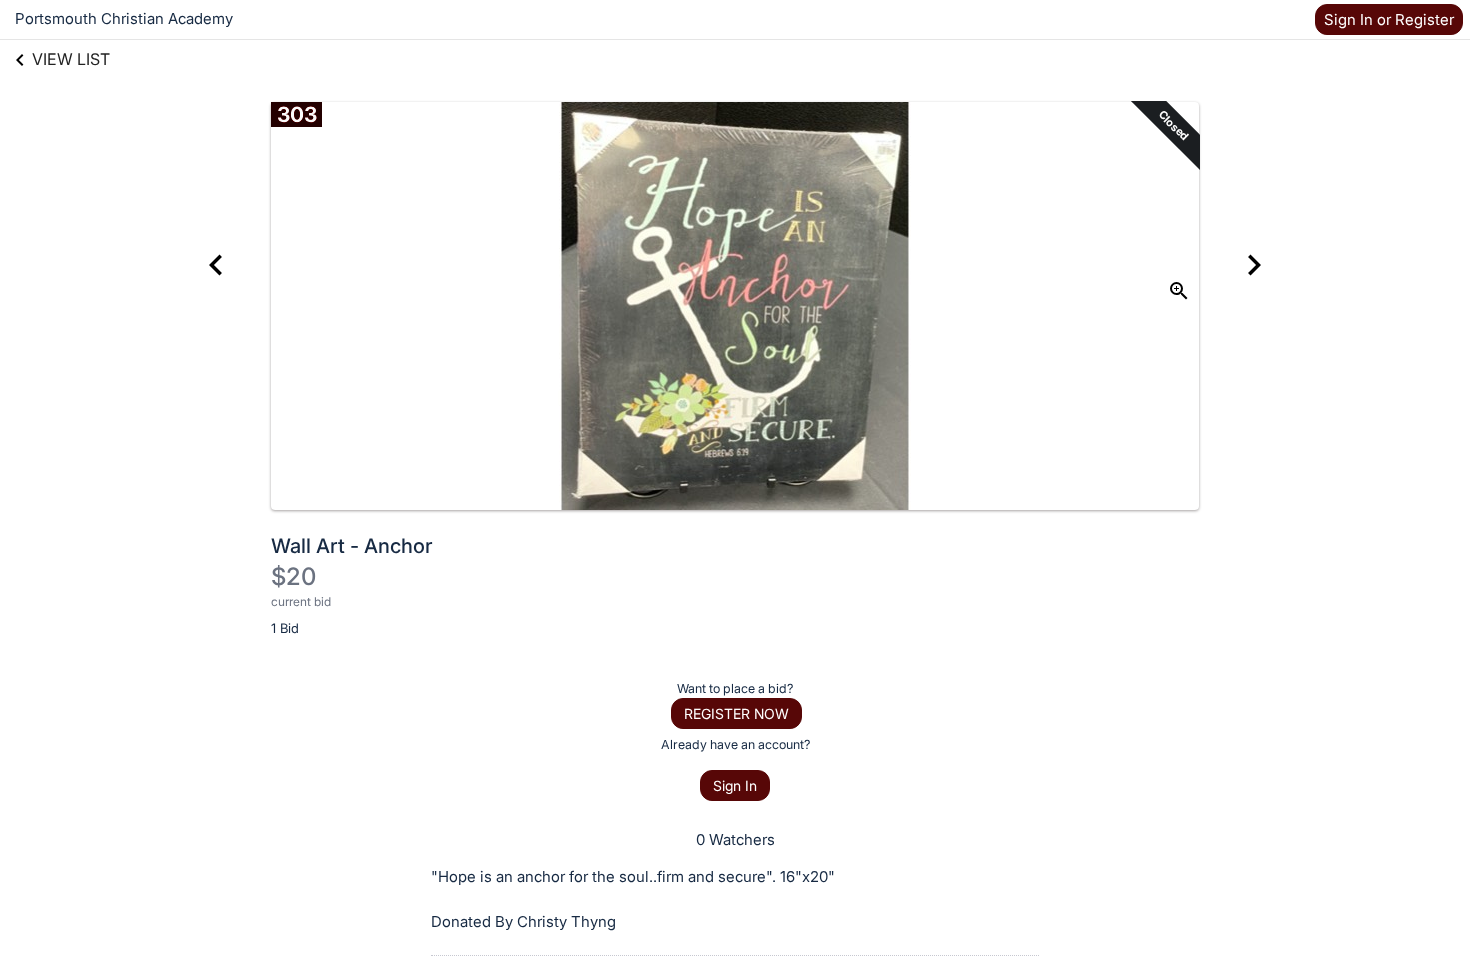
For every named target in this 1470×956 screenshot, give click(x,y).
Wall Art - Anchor (352, 546)
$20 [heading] (293, 576)
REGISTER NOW (736, 713)
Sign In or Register (1389, 19)
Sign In (735, 785)
